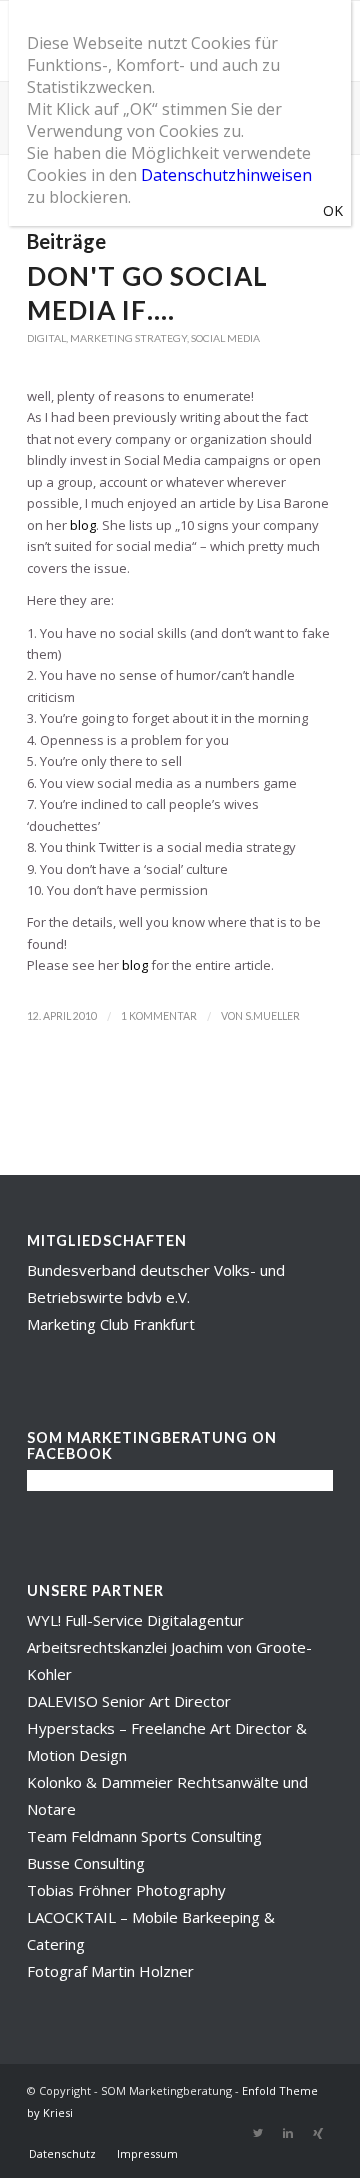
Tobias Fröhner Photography (126, 1890)
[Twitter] (258, 2133)
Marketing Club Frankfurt (111, 1324)
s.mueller (272, 1016)
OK (333, 210)
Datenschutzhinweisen (226, 175)
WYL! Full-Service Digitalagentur (135, 1620)
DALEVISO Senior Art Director (129, 1701)
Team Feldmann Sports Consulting (144, 1836)
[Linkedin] (288, 2133)
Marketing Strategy (128, 338)
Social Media (225, 338)
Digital (46, 338)
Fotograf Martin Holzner (110, 1971)
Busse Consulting (86, 1863)
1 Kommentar (159, 1016)
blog (83, 525)
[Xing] (318, 2133)
